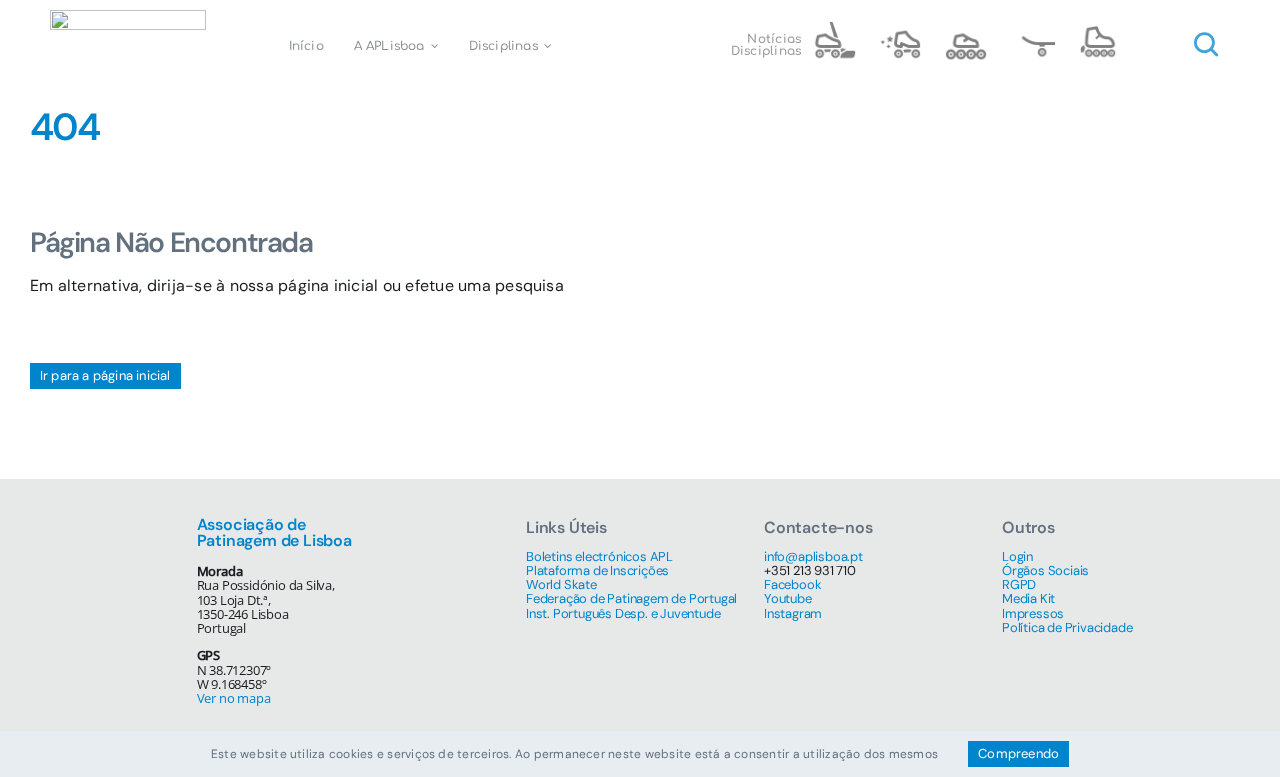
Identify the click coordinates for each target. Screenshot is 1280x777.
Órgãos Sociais (1045, 570)
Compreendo (1018, 753)
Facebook (792, 584)
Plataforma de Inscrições (597, 570)
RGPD (1019, 584)
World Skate (561, 584)
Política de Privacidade (1067, 627)
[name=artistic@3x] (900, 29)
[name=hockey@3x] (834, 29)
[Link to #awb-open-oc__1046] (1206, 45)
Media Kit (1028, 598)
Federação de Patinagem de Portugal (631, 598)
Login (1017, 556)
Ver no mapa (234, 698)
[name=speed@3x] (966, 29)
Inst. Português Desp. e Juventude (623, 613)
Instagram (793, 613)
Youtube (788, 598)
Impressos (1033, 613)
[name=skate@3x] (1032, 29)
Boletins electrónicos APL (599, 556)
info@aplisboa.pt (813, 556)
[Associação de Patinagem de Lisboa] (128, 17)
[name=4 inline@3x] (1098, 29)
